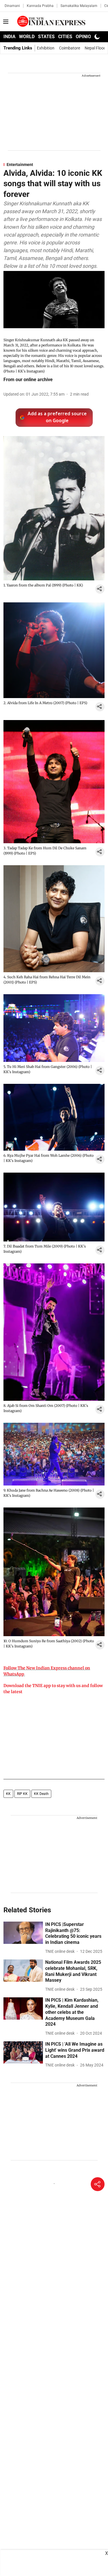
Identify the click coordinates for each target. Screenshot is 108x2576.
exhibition (46, 48)
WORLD (27, 37)
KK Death (41, 1794)
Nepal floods (96, 48)
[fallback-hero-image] (23, 1933)
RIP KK (22, 1794)
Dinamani (12, 6)
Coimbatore (70, 48)
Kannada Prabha (40, 6)
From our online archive (28, 380)
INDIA (10, 37)
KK (8, 1794)
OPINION (85, 37)
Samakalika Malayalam (79, 6)
